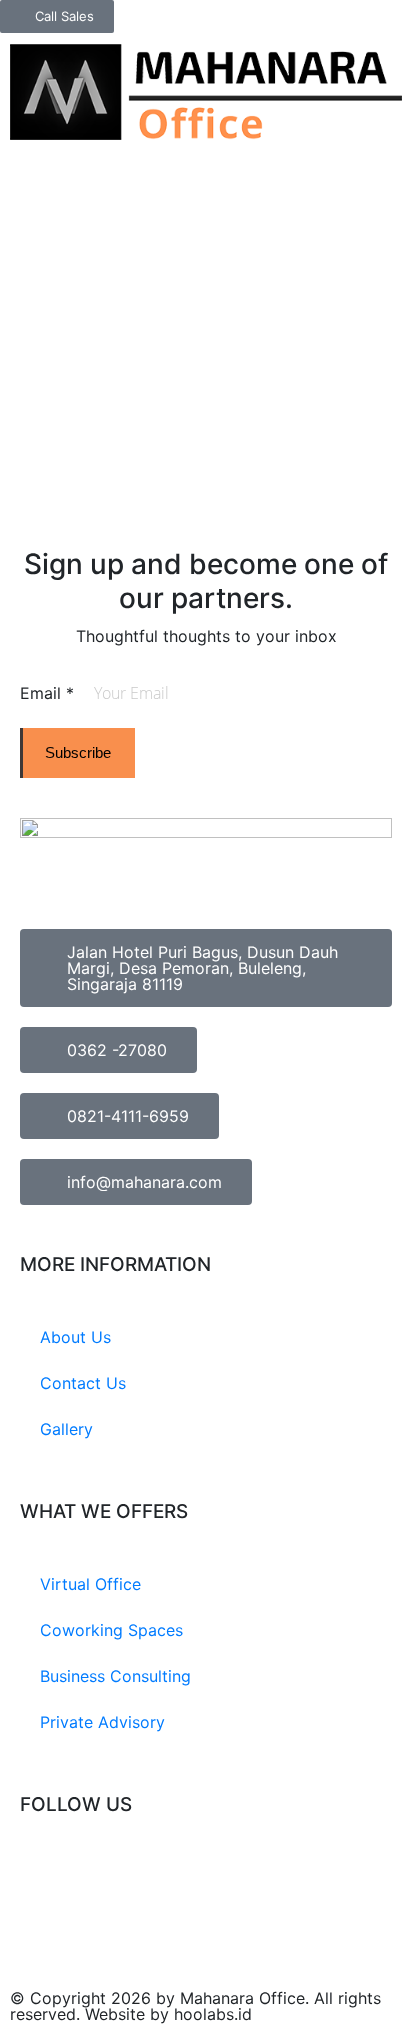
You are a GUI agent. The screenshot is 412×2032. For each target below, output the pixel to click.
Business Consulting (115, 1676)
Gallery (66, 1429)
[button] (396, 49)
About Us (75, 1337)
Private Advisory (102, 1722)
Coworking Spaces (111, 1630)
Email (47, 693)
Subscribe (78, 752)
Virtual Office (90, 1584)
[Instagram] (45, 1879)
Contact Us (83, 1383)
